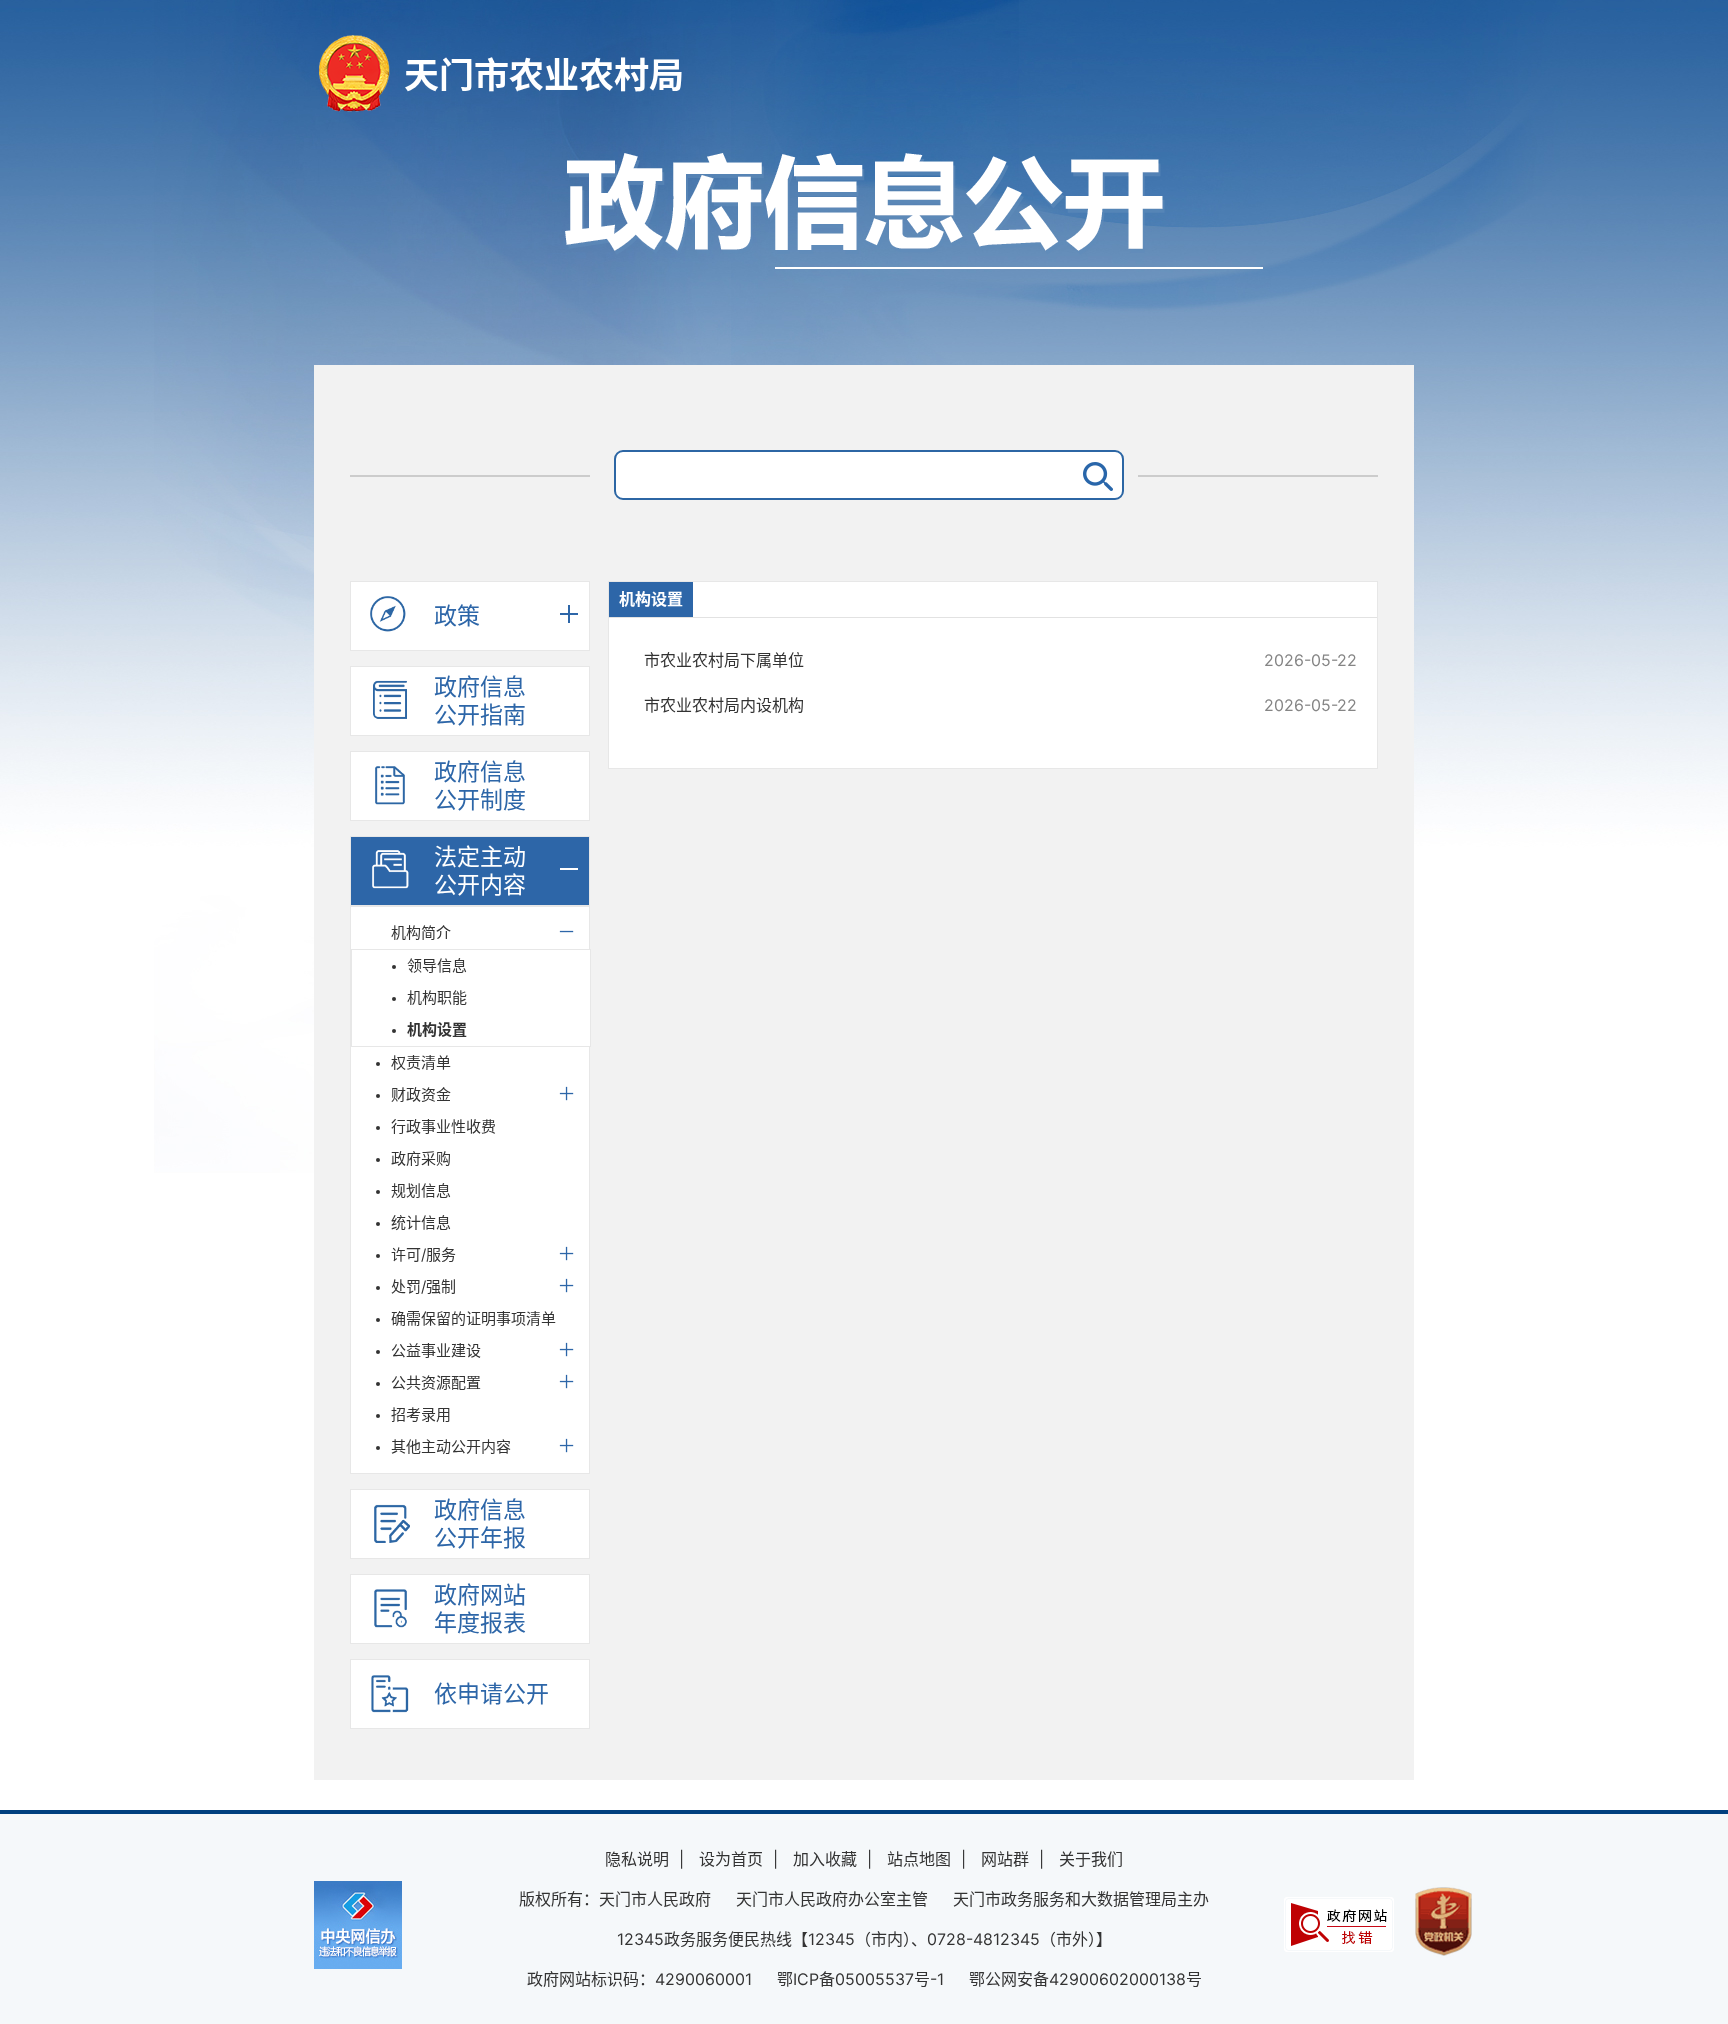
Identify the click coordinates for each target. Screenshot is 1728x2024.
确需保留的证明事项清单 (473, 1318)
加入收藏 (825, 1859)
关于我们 (1091, 1859)
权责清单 (421, 1062)
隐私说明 (637, 1859)
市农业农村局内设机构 (933, 705)
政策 (457, 616)
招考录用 (421, 1414)
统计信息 (421, 1222)
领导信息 (437, 965)
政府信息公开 (864, 247)
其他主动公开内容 (451, 1446)
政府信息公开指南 (480, 701)
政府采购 (421, 1158)
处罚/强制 (423, 1286)
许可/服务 (423, 1254)
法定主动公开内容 (480, 871)
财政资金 (421, 1094)
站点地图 (919, 1859)
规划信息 (421, 1190)
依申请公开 (491, 1694)
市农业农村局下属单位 (933, 660)
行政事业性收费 (443, 1126)
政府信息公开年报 (480, 1524)
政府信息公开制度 (480, 786)
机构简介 (421, 932)
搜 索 (1094, 475)
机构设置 (437, 1029)
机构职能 (437, 997)
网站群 (1005, 1859)
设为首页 (731, 1859)
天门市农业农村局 (544, 75)
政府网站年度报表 (480, 1609)
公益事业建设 (436, 1350)
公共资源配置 (436, 1382)
